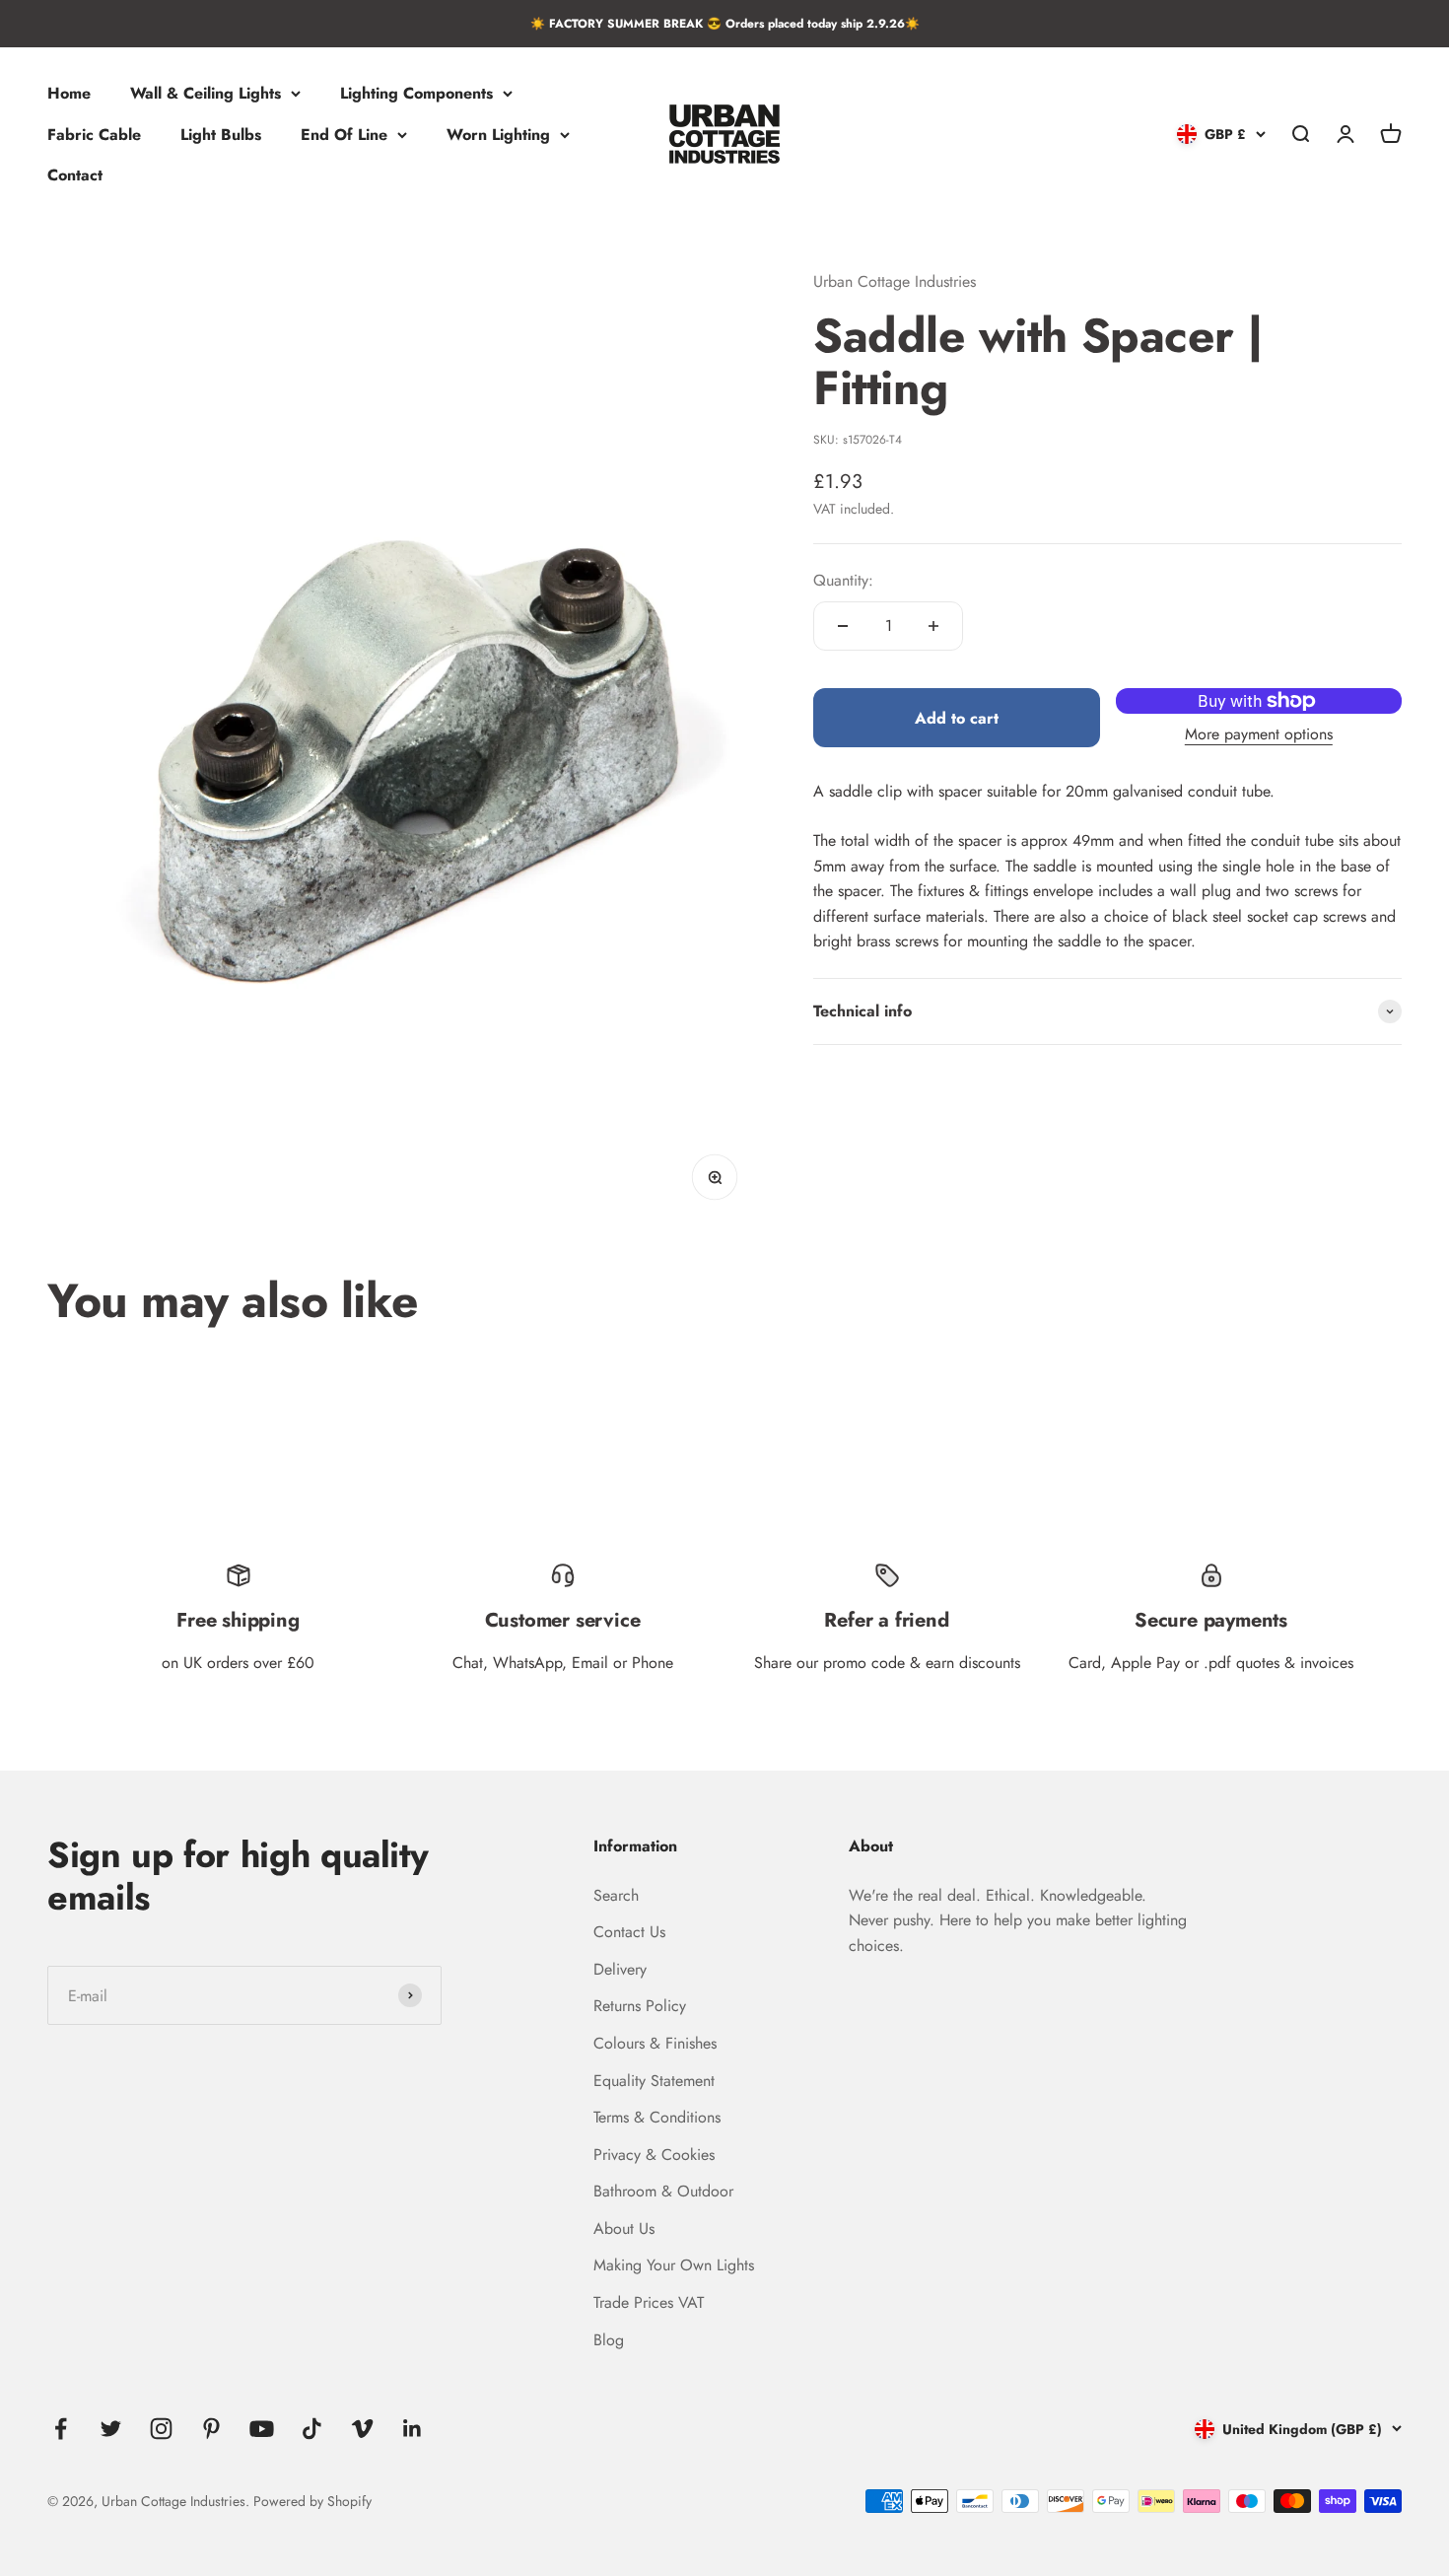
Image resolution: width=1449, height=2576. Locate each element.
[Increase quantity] (933, 626)
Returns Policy (640, 2006)
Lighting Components (416, 93)
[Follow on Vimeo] (362, 2429)
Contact (75, 176)
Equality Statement (654, 2081)
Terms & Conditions (657, 2117)
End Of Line (344, 135)
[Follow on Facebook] (61, 2429)
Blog (609, 2340)
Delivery (620, 1969)
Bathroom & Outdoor (663, 2191)
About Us (624, 2228)
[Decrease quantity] (843, 626)
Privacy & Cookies (654, 2155)
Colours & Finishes (655, 2043)
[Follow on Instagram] (161, 2429)
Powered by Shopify (312, 2501)
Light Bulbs (221, 135)
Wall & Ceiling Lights (206, 93)
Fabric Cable (94, 135)
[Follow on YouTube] (262, 2429)
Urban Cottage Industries (895, 281)
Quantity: (843, 580)
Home (69, 93)
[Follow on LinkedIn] (413, 2429)
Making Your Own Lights (674, 2265)
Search (616, 1895)
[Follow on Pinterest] (211, 2429)
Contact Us (629, 1932)
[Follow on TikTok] (312, 2429)
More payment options (1259, 734)
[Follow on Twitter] (111, 2429)
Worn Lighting (498, 135)
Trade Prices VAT (649, 2302)
